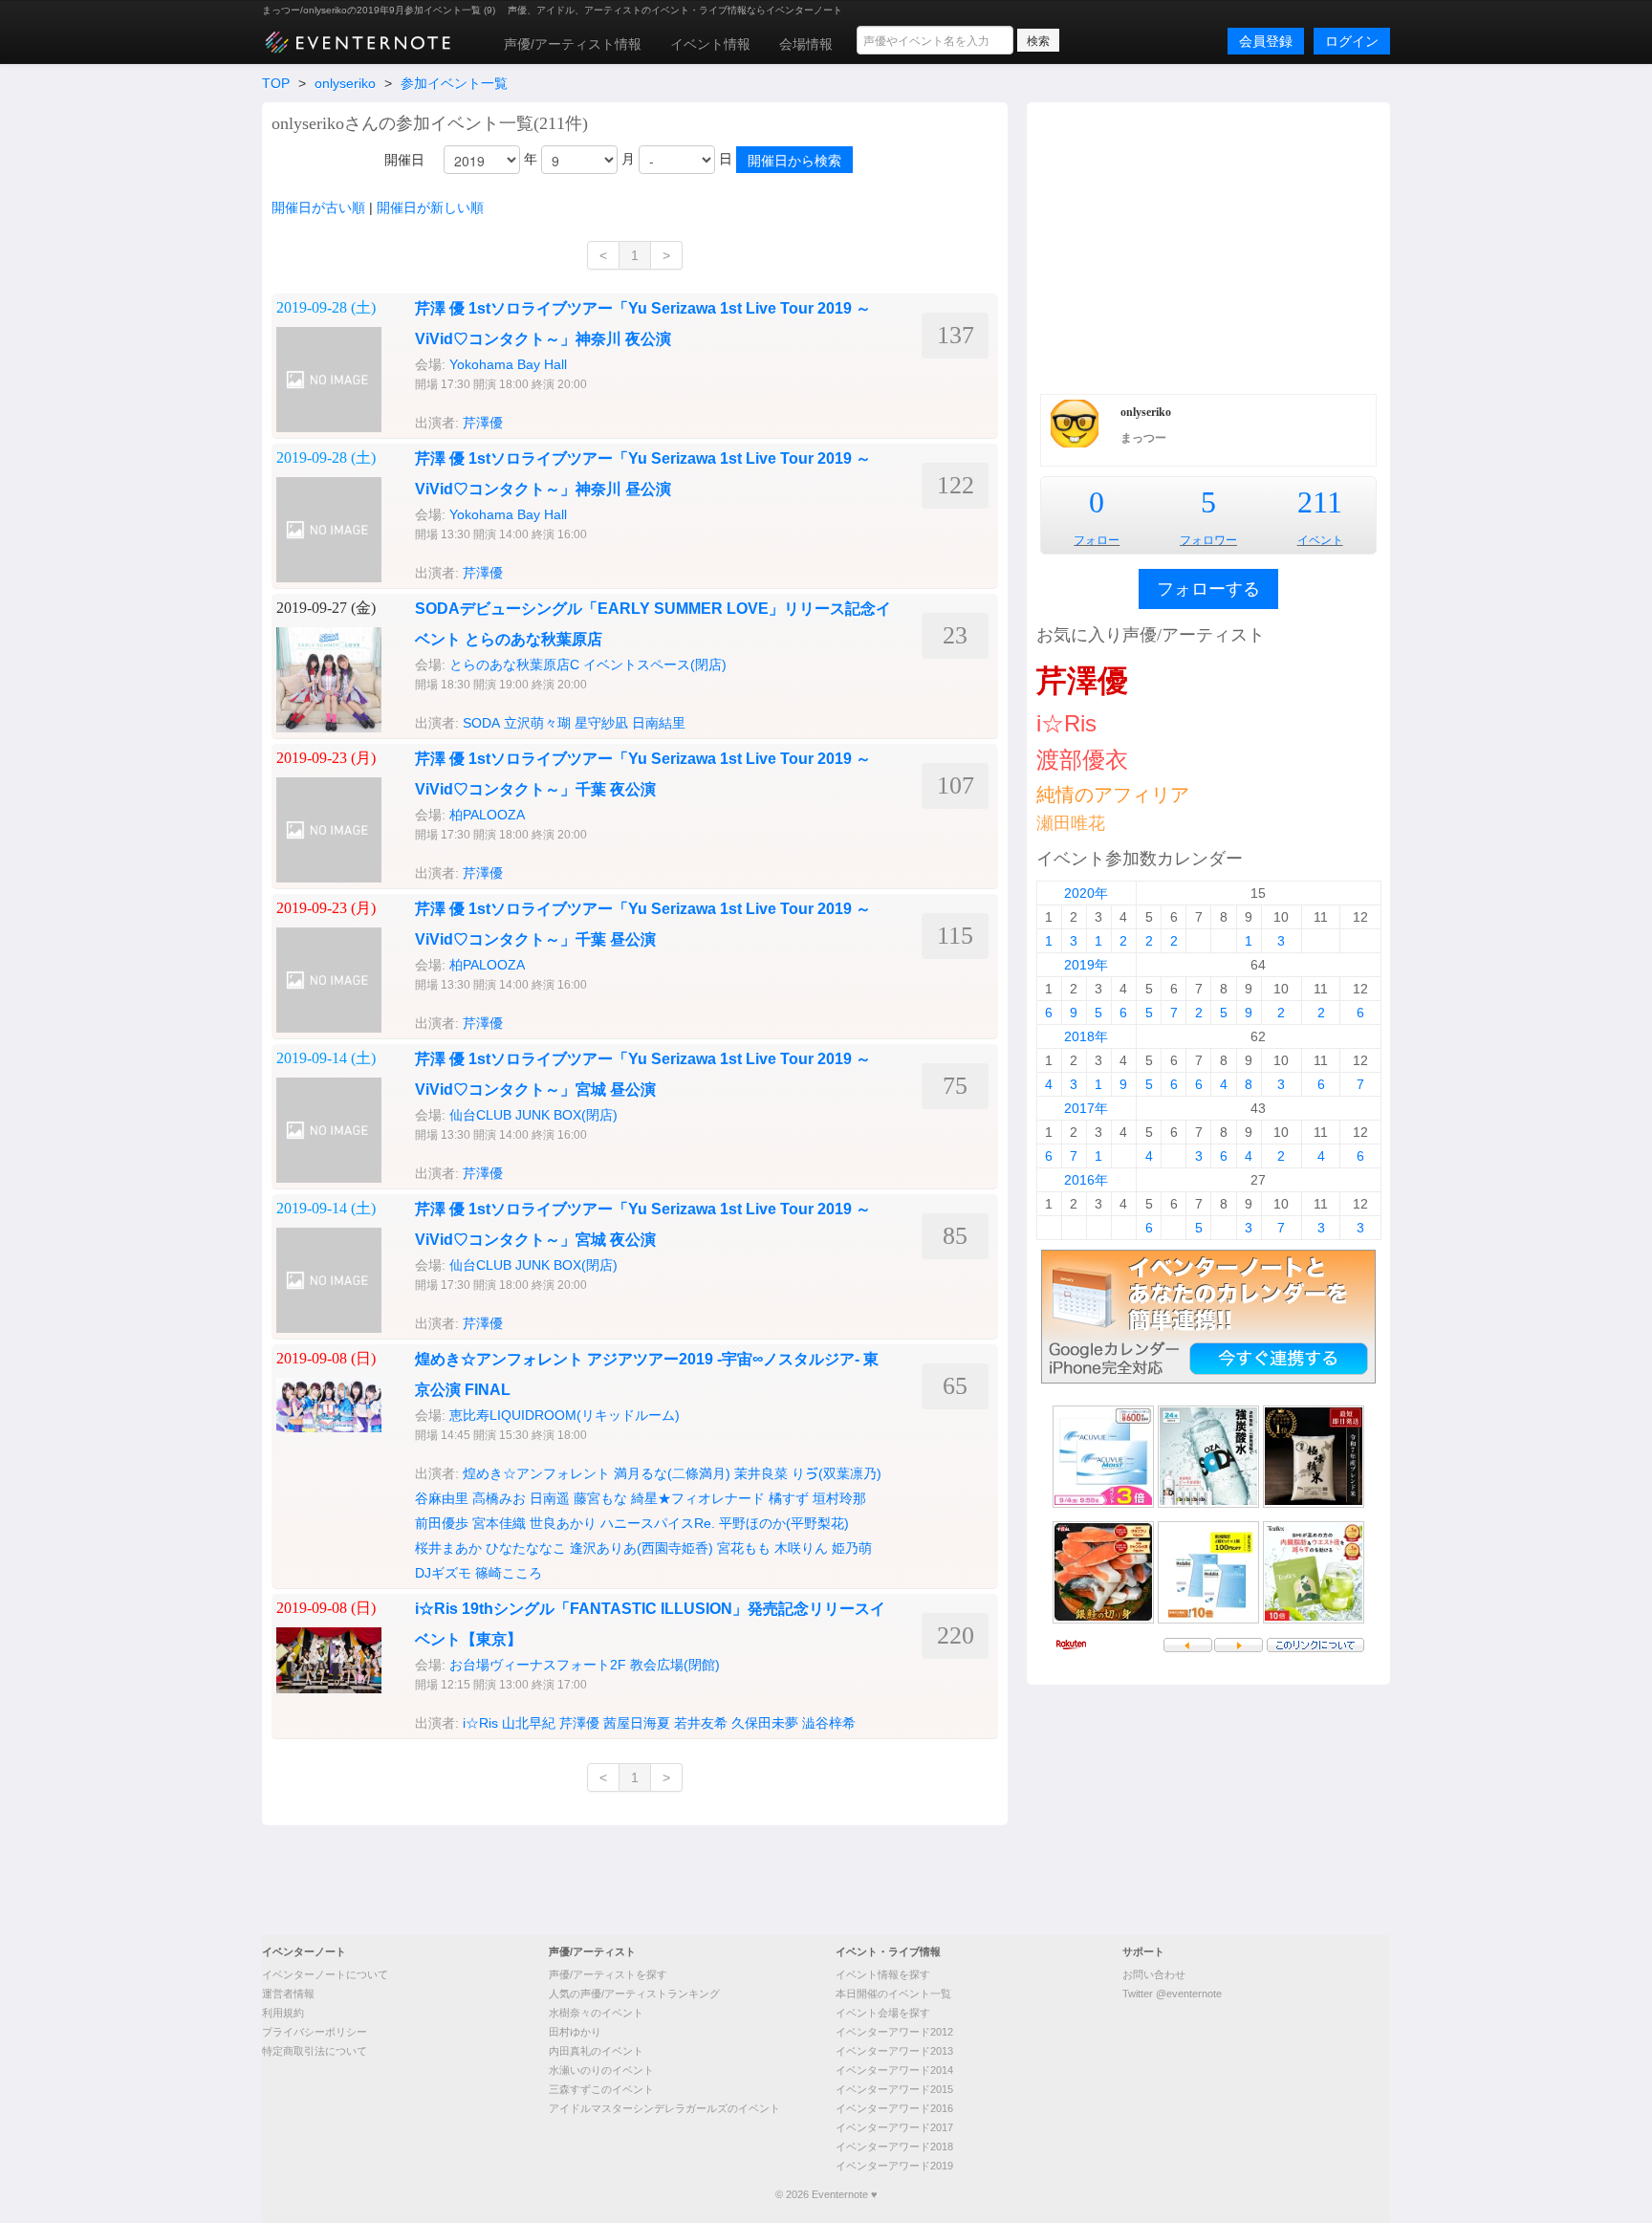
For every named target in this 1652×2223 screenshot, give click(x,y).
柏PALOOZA (487, 815)
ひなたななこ (526, 1548)
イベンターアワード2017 (894, 2127)
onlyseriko (345, 83)
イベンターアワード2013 (894, 2051)
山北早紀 (529, 1723)
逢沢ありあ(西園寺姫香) (641, 1548)
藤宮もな (600, 1498)
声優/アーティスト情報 (573, 44)
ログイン (1352, 41)
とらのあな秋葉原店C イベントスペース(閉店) (588, 665)
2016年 (1086, 1180)
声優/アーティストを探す (608, 1974)
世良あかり (563, 1523)
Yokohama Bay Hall (508, 364)
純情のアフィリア (1113, 795)
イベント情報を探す (883, 1974)
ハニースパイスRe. (658, 1523)
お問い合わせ (1154, 1974)
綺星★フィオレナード (698, 1498)
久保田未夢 (765, 1723)
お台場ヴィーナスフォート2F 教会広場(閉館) (585, 1665)
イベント (1320, 540)
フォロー (1097, 540)
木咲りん (801, 1548)
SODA (481, 723)
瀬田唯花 (1071, 823)
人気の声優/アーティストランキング (634, 1994)
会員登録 (1266, 41)
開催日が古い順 (318, 207)
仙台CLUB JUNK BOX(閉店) (533, 1115)
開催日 (404, 160)
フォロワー (1208, 540)
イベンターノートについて (325, 1974)
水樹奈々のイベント (596, 2013)
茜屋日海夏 (637, 1723)
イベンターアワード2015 (894, 2089)
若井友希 (701, 1723)
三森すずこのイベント (601, 2089)
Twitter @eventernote (1172, 1994)
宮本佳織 (499, 1523)
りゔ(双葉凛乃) (837, 1473)
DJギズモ (443, 1573)
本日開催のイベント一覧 (893, 1994)
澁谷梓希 (829, 1723)
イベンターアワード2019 (894, 2166)
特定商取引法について (315, 2051)
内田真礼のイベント (596, 2051)
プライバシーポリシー (315, 2032)
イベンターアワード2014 (894, 2070)
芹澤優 (483, 423)
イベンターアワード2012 (894, 2032)
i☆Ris (480, 1723)
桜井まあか (448, 1548)
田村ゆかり (575, 2032)
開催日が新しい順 (430, 207)
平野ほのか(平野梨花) (784, 1523)
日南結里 (659, 723)
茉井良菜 (761, 1473)
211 (1320, 502)
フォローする (1208, 589)
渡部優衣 (1082, 760)
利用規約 (283, 2013)
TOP (276, 83)
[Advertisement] (1208, 246)
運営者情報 (288, 1994)
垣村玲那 (839, 1498)
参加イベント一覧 (454, 83)
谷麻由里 (442, 1498)
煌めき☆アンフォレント (536, 1473)
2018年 (1086, 1036)
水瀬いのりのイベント (601, 2070)
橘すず (789, 1498)
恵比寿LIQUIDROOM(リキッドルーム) (565, 1415)
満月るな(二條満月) (672, 1473)
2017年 (1086, 1108)
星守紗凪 (601, 723)
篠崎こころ (509, 1573)
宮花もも (744, 1548)
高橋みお (499, 1498)
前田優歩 (442, 1523)
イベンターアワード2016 (894, 2108)
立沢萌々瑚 (537, 723)
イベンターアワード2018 (894, 2147)
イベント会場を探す (883, 2013)
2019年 (1086, 965)
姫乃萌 (852, 1548)
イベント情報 (710, 44)
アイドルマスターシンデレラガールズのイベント (664, 2108)
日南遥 (550, 1498)
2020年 (1086, 893)
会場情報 (806, 44)
